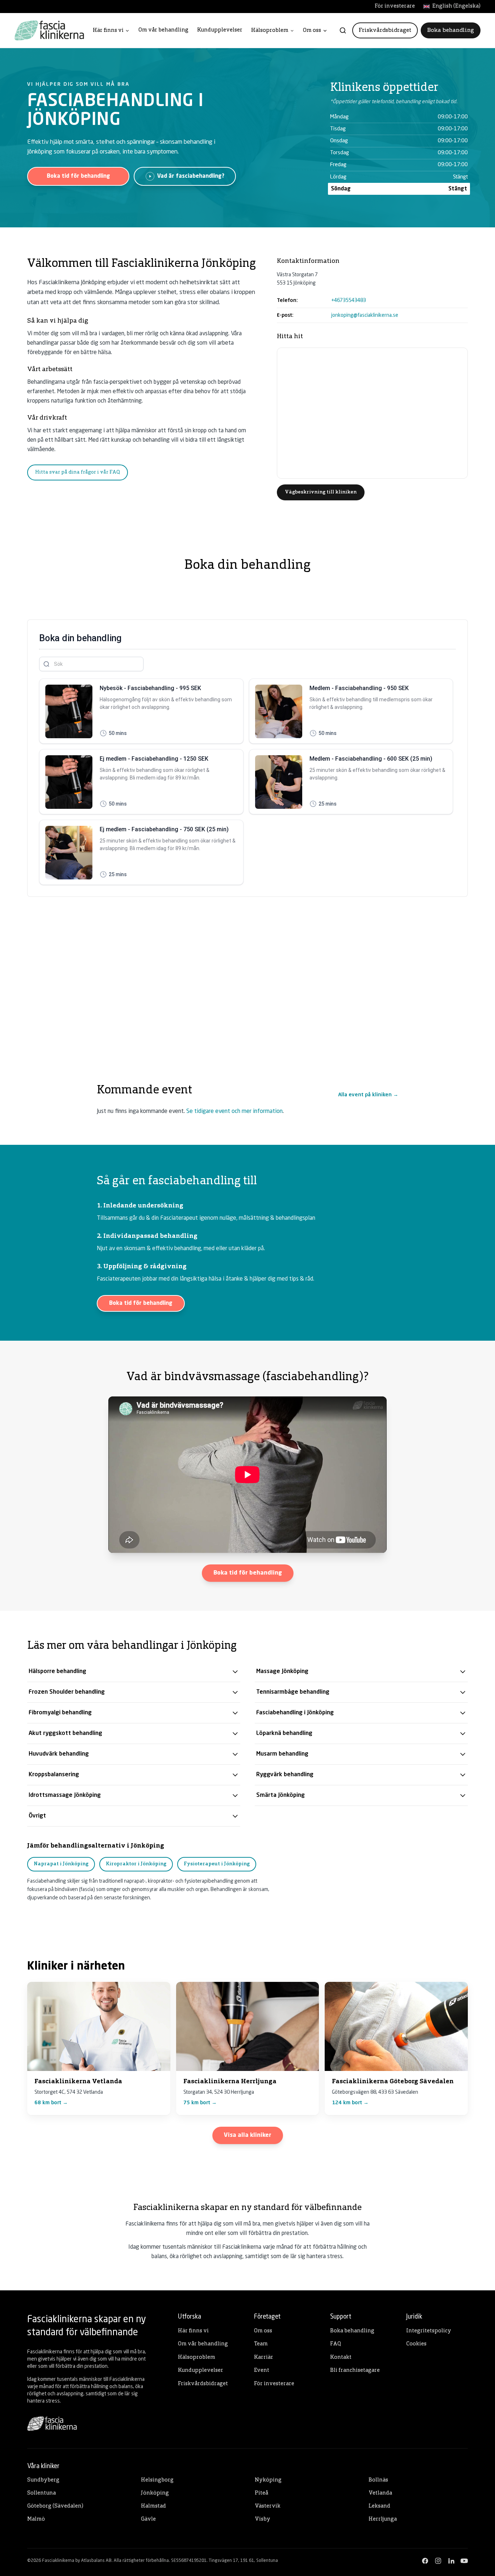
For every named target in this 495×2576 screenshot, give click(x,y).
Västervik (268, 2506)
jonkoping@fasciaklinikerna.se (365, 315)
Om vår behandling (163, 30)
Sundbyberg (43, 2480)
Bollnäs (378, 2480)
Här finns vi (108, 31)
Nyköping (268, 2480)
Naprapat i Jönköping (61, 1864)
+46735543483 (349, 301)
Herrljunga (383, 2519)
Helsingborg (157, 2480)
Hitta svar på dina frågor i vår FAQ (78, 472)
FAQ (336, 2344)
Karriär (264, 2358)
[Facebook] (425, 2561)
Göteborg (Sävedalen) (55, 2506)
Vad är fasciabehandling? (191, 176)
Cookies (416, 2344)
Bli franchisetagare (355, 2371)
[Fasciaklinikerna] (49, 30)
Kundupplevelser (220, 30)
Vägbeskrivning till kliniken (321, 492)
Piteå (261, 2493)
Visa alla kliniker (248, 2135)
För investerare (395, 6)
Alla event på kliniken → (368, 1095)
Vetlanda (380, 2493)
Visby (263, 2519)
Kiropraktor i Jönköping (136, 1864)
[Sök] (343, 30)
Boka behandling (451, 30)
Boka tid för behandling (78, 176)
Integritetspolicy (429, 2331)
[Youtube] (464, 2561)
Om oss (312, 31)
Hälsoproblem (270, 31)
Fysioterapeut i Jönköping (217, 1864)
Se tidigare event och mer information (234, 1111)
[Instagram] (438, 2561)
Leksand (379, 2506)
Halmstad (153, 2506)
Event (262, 2371)
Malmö (36, 2519)
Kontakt (341, 2358)
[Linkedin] (451, 2561)
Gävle (148, 2519)
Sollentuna (41, 2493)
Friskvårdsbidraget (385, 30)
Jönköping (155, 2493)
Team (261, 2344)
